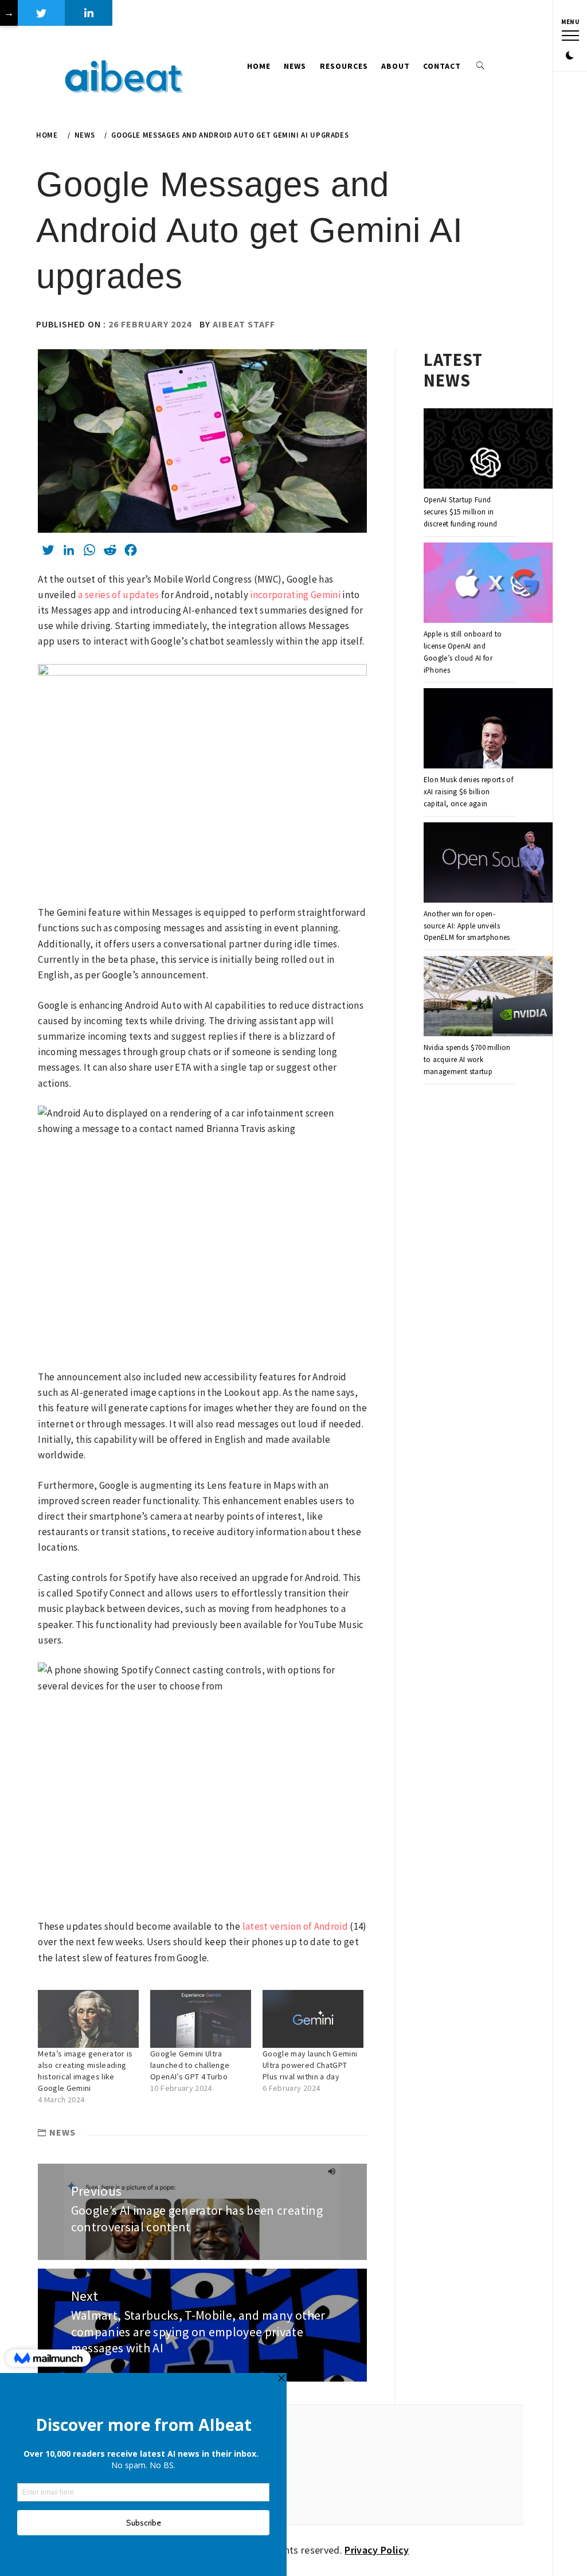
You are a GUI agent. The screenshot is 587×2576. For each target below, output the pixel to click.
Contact (442, 66)
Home (259, 66)
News (295, 66)
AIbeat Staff (244, 324)
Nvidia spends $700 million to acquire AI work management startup (467, 1059)
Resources (344, 66)
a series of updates (118, 595)
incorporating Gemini (295, 595)
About (396, 66)
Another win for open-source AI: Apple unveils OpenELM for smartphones (467, 926)
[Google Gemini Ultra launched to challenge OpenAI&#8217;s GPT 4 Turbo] (201, 2019)
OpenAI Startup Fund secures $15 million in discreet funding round (460, 512)
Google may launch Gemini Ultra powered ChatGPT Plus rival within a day (310, 2065)
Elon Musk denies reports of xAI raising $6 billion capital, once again (468, 792)
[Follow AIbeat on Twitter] (42, 13)
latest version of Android (296, 1926)
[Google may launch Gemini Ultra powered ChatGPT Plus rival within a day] (313, 2019)
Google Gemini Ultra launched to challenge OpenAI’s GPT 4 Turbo (190, 2065)
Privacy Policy (377, 2550)
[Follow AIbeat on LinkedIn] (89, 13)
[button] (570, 56)
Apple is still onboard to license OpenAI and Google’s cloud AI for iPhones (463, 652)
